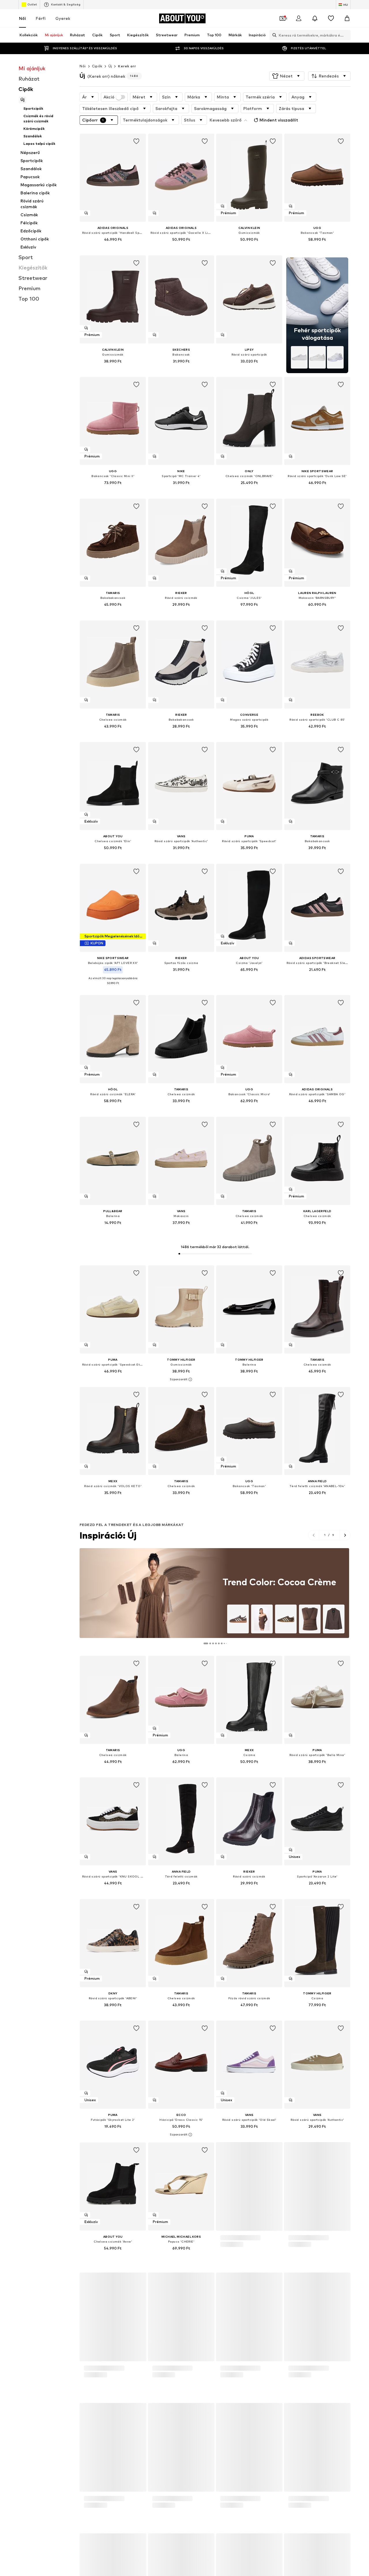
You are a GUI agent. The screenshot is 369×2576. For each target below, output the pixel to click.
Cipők (97, 66)
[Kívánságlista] (331, 18)
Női (22, 18)
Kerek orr (127, 66)
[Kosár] (347, 18)
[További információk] (113, 248)
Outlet (32, 4)
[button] (287, 76)
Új (110, 66)
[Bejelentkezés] (299, 18)
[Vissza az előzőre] (314, 1535)
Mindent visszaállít (279, 120)
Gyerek (63, 18)
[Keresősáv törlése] (346, 35)
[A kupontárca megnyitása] (283, 18)
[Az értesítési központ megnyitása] (315, 18)
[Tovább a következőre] (345, 1535)
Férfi (41, 18)
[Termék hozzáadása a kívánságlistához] (137, 141)
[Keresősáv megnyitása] (273, 35)
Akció (109, 97)
